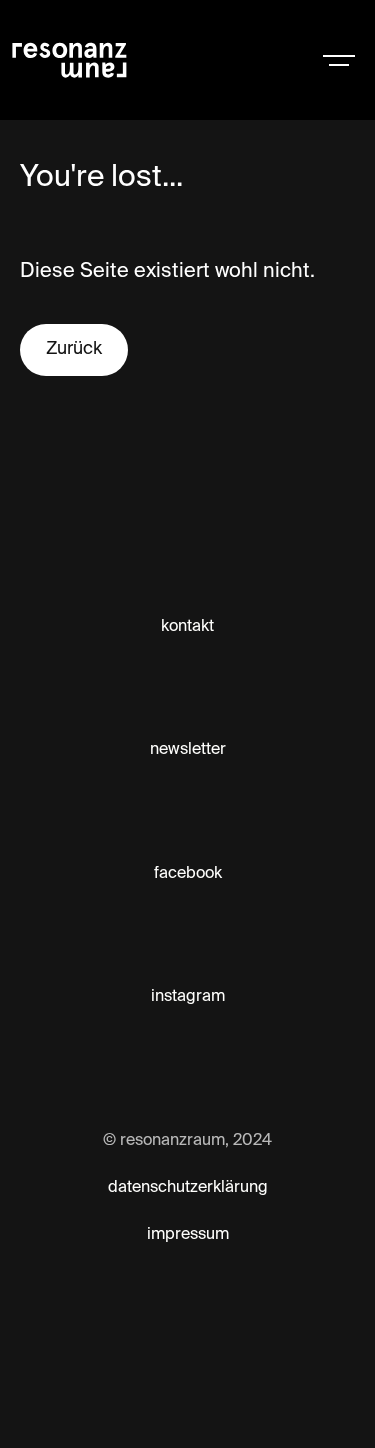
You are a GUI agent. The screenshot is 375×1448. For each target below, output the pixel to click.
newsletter (188, 750)
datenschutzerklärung (188, 1188)
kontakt (187, 627)
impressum (188, 1235)
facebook (188, 874)
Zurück (74, 349)
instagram (188, 997)
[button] (339, 60)
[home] (132, 59)
